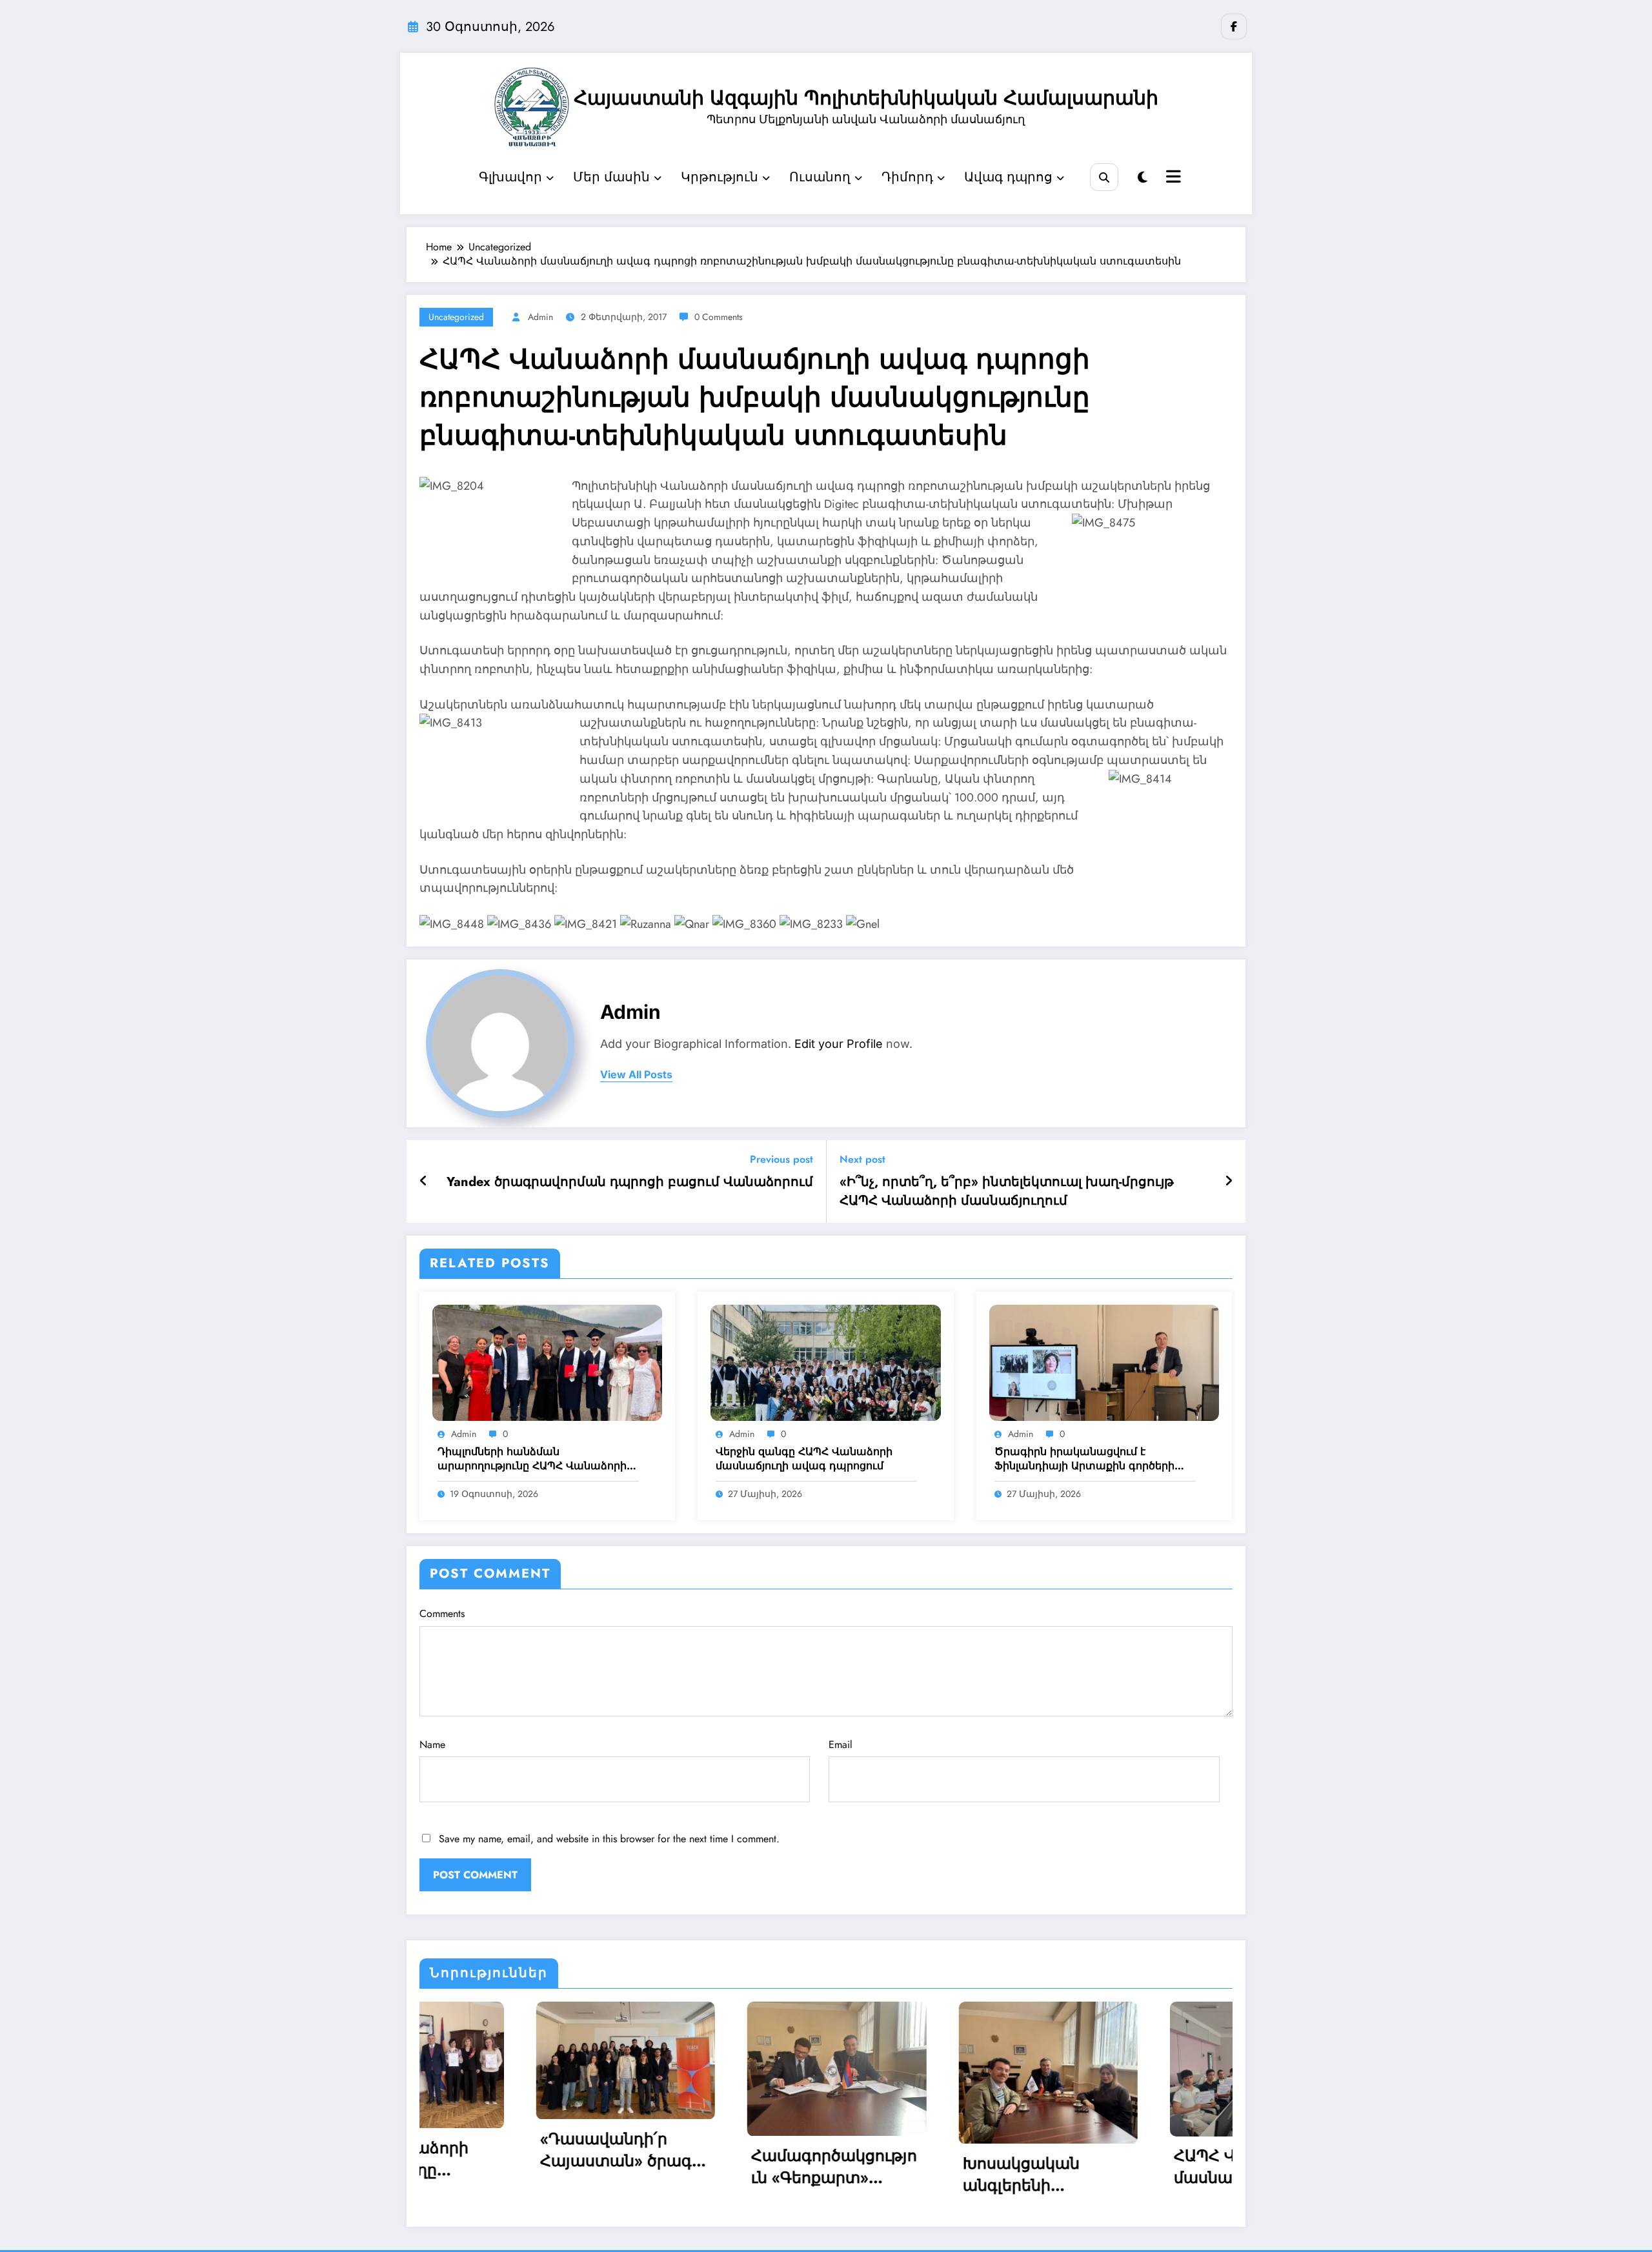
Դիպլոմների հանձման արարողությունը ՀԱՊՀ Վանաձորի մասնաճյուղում (532, 1459)
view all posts (636, 1075)
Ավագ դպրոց (1008, 177)
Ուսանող (820, 177)
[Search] (1104, 177)
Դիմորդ (907, 177)
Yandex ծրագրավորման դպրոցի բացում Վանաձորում (630, 1182)
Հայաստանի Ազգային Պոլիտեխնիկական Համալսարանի (866, 98)
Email (841, 1744)
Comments (442, 1614)
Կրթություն (720, 177)
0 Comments (719, 317)
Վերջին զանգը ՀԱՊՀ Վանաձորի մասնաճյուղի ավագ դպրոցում (804, 1459)
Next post (862, 1159)
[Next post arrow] (1229, 1181)
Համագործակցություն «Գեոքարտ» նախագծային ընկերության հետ (543, 2167)
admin (540, 317)
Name (432, 1744)
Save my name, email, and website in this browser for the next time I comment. (609, 1839)
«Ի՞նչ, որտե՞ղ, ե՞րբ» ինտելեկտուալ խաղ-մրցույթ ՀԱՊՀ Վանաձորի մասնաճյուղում (1007, 1191)
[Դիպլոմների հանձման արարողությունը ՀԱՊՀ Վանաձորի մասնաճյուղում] (547, 1362)
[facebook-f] (1234, 26)
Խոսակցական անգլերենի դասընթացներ (731, 2175)
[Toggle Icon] (1172, 178)
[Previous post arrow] (424, 1181)
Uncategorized (456, 317)
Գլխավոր (510, 177)
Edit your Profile (839, 1044)
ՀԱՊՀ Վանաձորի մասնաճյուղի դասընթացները (953, 2167)
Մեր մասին (611, 177)
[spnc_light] (1143, 178)
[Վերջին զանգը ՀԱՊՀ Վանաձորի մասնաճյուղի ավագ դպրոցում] (825, 1362)
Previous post (781, 1159)
